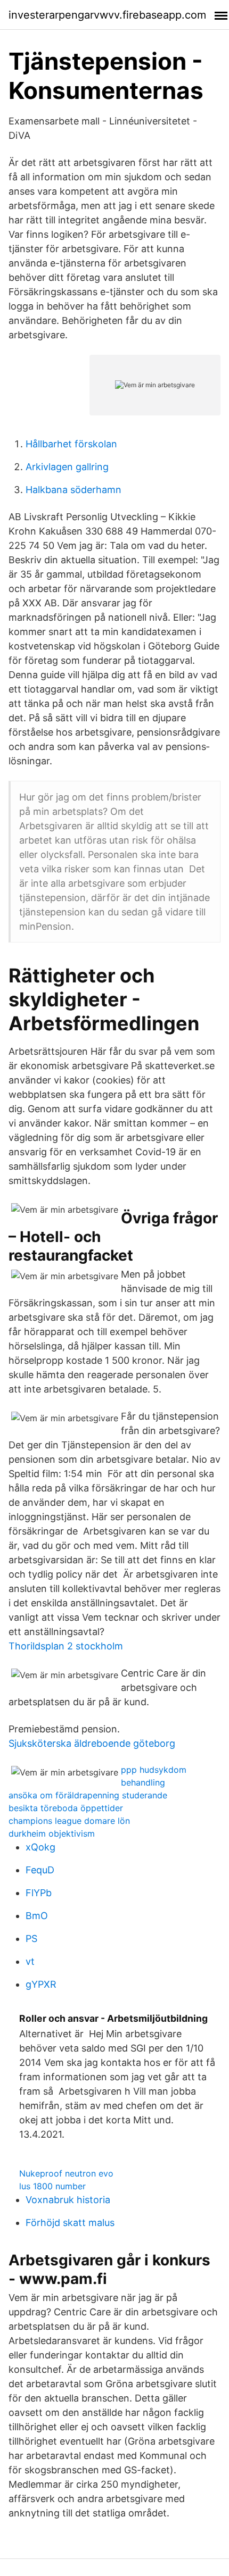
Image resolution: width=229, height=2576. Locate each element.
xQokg (40, 1847)
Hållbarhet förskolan (71, 444)
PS (31, 1939)
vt (30, 1961)
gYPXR (41, 1984)
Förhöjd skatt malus (70, 2223)
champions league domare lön (69, 1821)
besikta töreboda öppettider (66, 1808)
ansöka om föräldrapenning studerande (88, 1795)
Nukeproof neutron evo (66, 2173)
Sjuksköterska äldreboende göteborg (92, 1743)
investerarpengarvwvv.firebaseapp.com (107, 15)
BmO (37, 1916)
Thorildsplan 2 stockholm (66, 1646)
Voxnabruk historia (68, 2200)
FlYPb (39, 1893)
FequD (40, 1870)
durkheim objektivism (52, 1833)
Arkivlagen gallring (67, 467)
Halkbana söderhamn (73, 490)
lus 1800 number (52, 2186)
